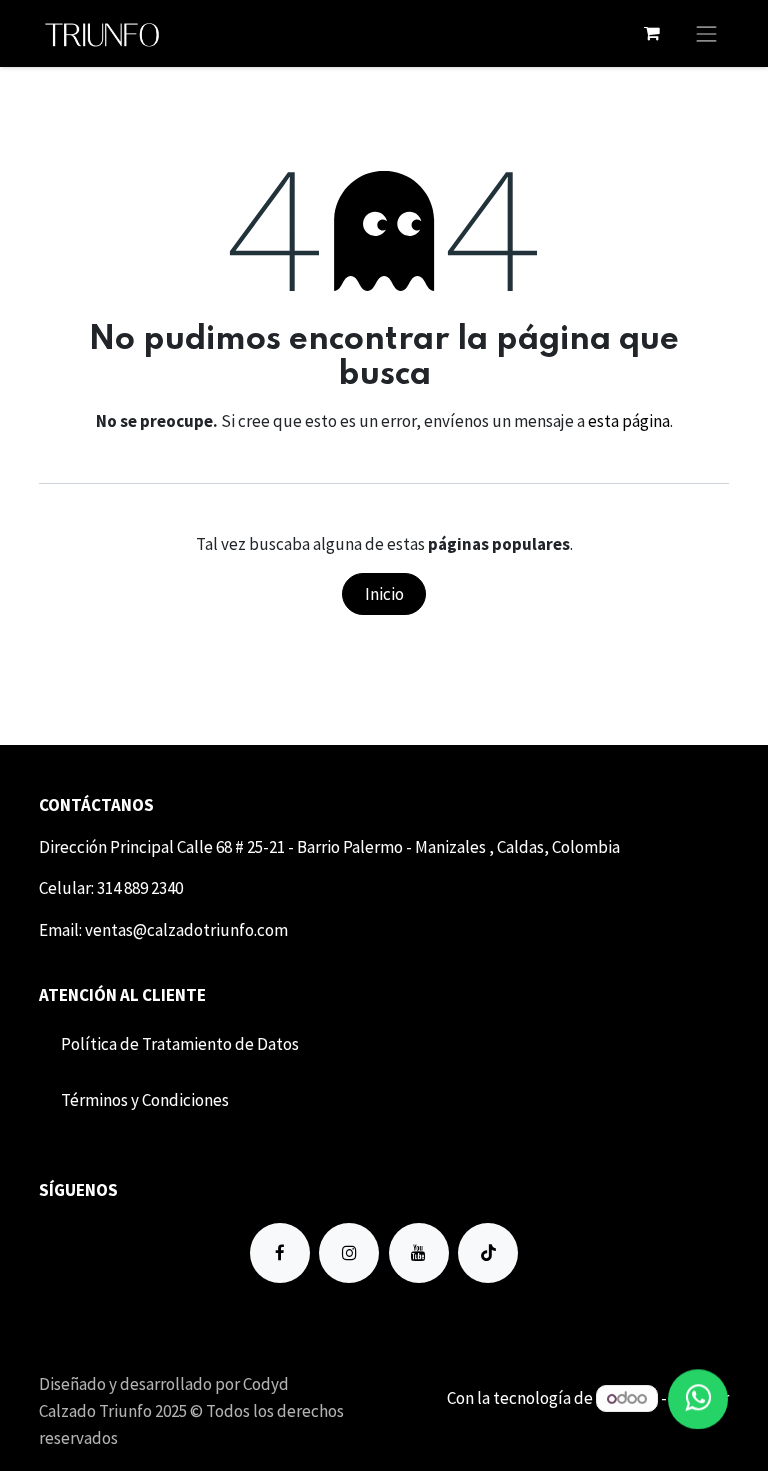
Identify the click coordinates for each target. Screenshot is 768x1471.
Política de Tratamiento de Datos (180, 1044)
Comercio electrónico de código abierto (587, 1424)
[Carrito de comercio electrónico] (652, 33)
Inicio (384, 594)
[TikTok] (488, 1253)
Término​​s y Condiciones (145, 1100)
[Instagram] (349, 1253)
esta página (629, 421)
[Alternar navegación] (707, 33)
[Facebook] (280, 1253)
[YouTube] (419, 1253)
